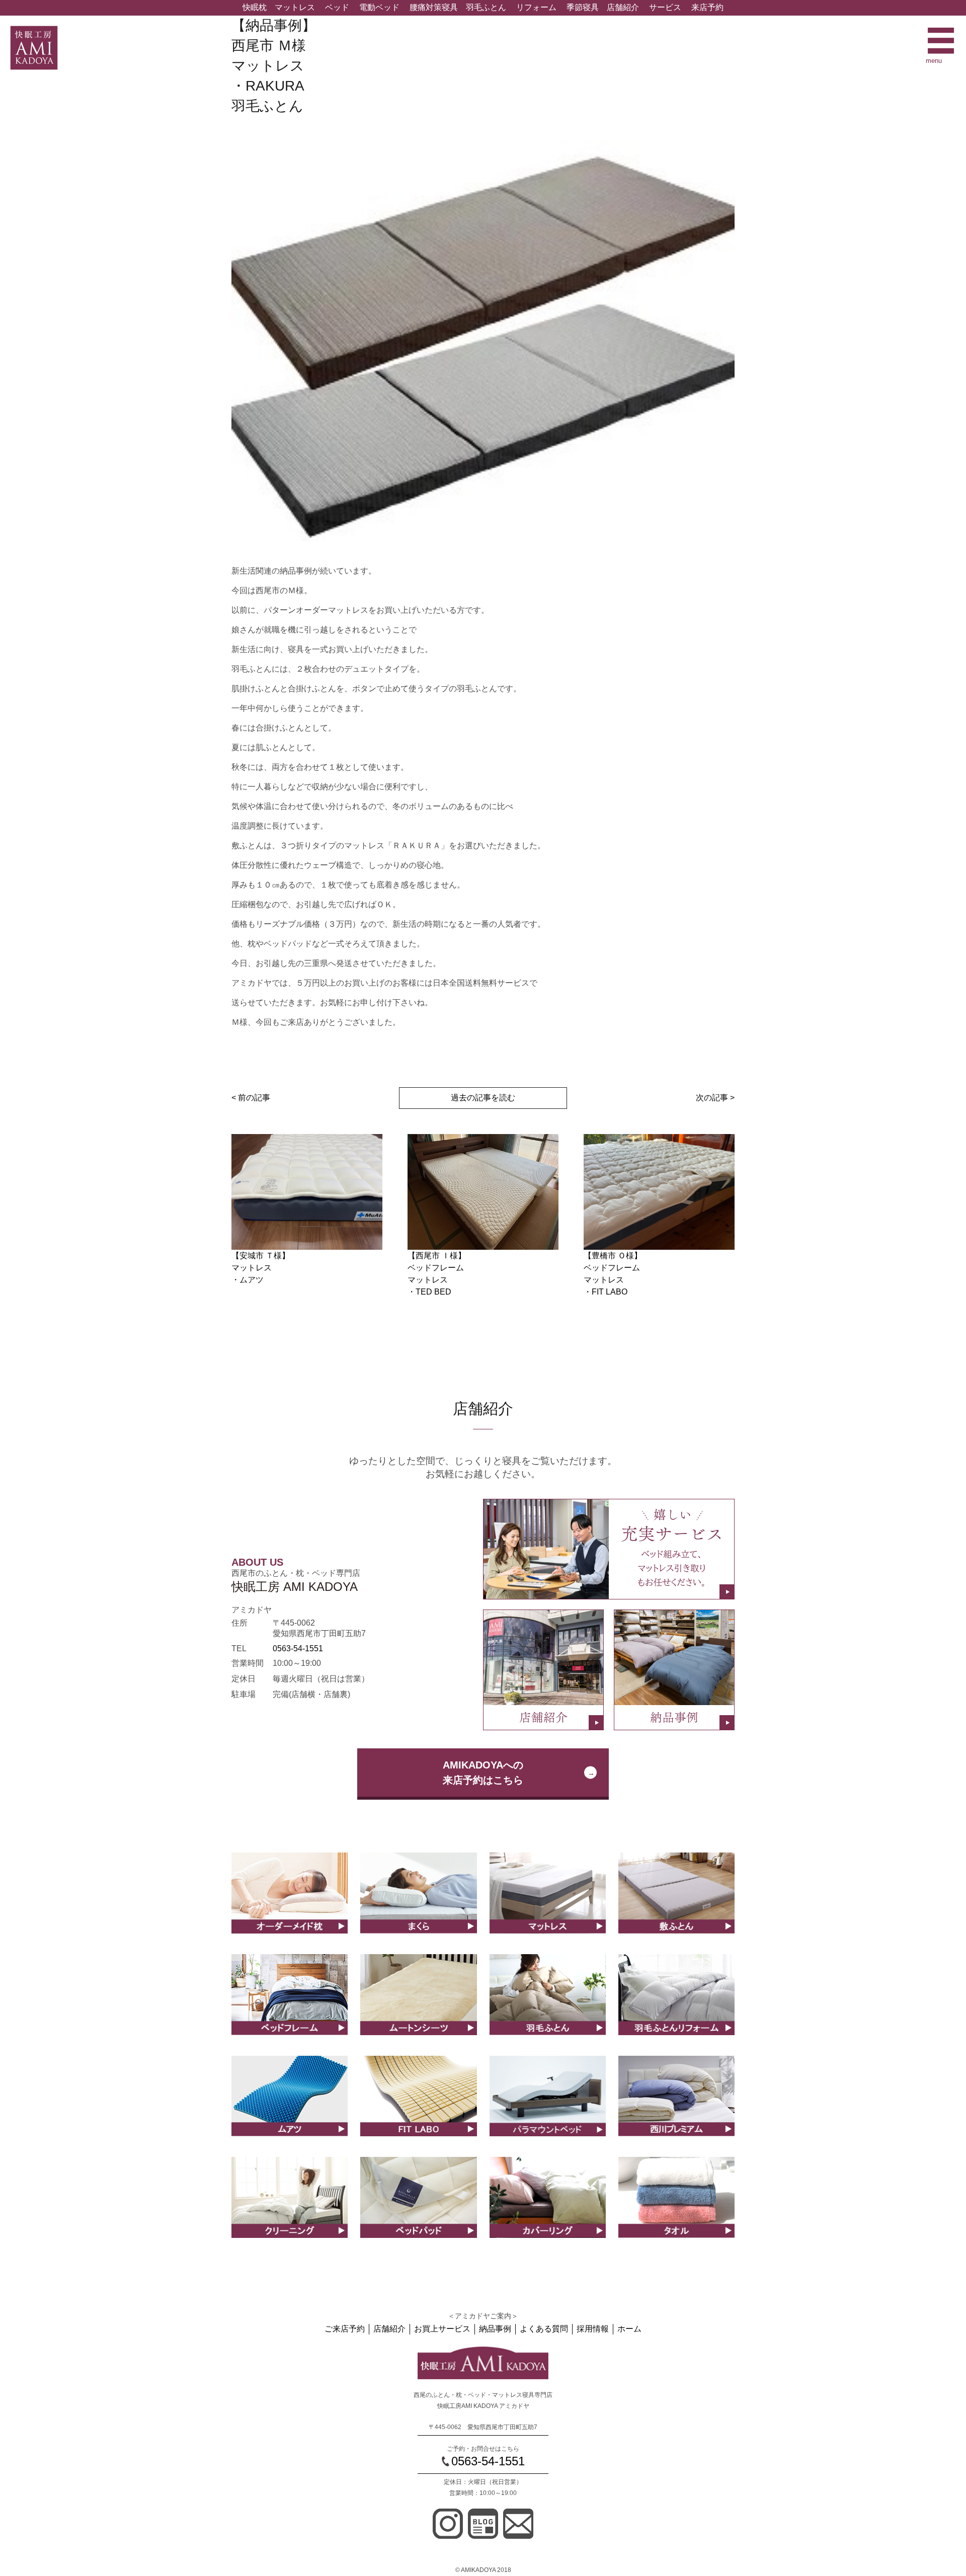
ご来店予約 (345, 2329)
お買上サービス (442, 2329)
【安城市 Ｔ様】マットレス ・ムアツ (261, 1268)
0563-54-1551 (298, 1648)
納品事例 (495, 2329)
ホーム (629, 2329)
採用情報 (593, 2329)
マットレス (295, 7)
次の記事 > (715, 1098)
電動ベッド (379, 7)
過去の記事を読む (483, 1098)
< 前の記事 (251, 1098)
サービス (665, 7)
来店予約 (707, 7)
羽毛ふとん (486, 7)
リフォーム (536, 7)
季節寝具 (583, 7)
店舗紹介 (623, 7)
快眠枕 (255, 7)
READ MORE (290, 1904)
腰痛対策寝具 (434, 7)
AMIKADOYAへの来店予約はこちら (483, 1773)
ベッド (337, 7)
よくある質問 (544, 2329)
